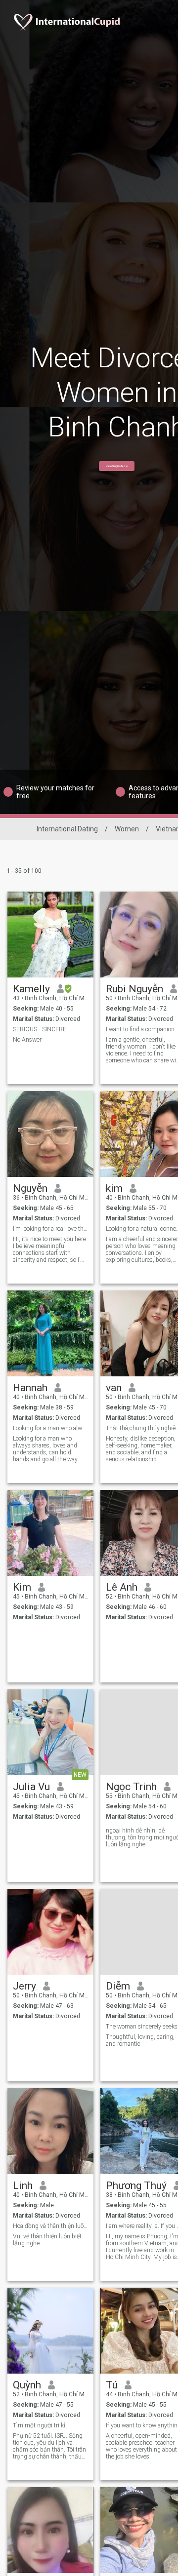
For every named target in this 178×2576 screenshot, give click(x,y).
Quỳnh (27, 2385)
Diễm (118, 1986)
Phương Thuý (136, 2186)
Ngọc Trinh (131, 1787)
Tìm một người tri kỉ (39, 2425)
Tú (112, 2385)
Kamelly (31, 989)
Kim (22, 1587)
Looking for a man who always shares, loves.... (51, 1428)
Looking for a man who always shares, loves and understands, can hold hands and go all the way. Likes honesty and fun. (46, 1449)
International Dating (67, 829)
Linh (23, 2186)
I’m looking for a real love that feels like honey (51, 1229)
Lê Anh (122, 1587)
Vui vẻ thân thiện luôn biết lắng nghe (47, 2240)
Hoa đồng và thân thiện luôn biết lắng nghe (51, 2226)
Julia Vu (31, 1787)
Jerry (24, 1986)
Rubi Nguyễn (134, 989)
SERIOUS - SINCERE (40, 1029)
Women (127, 829)
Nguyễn (30, 1188)
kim (114, 1188)
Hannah (30, 1388)
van (114, 1388)
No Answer (27, 1040)
